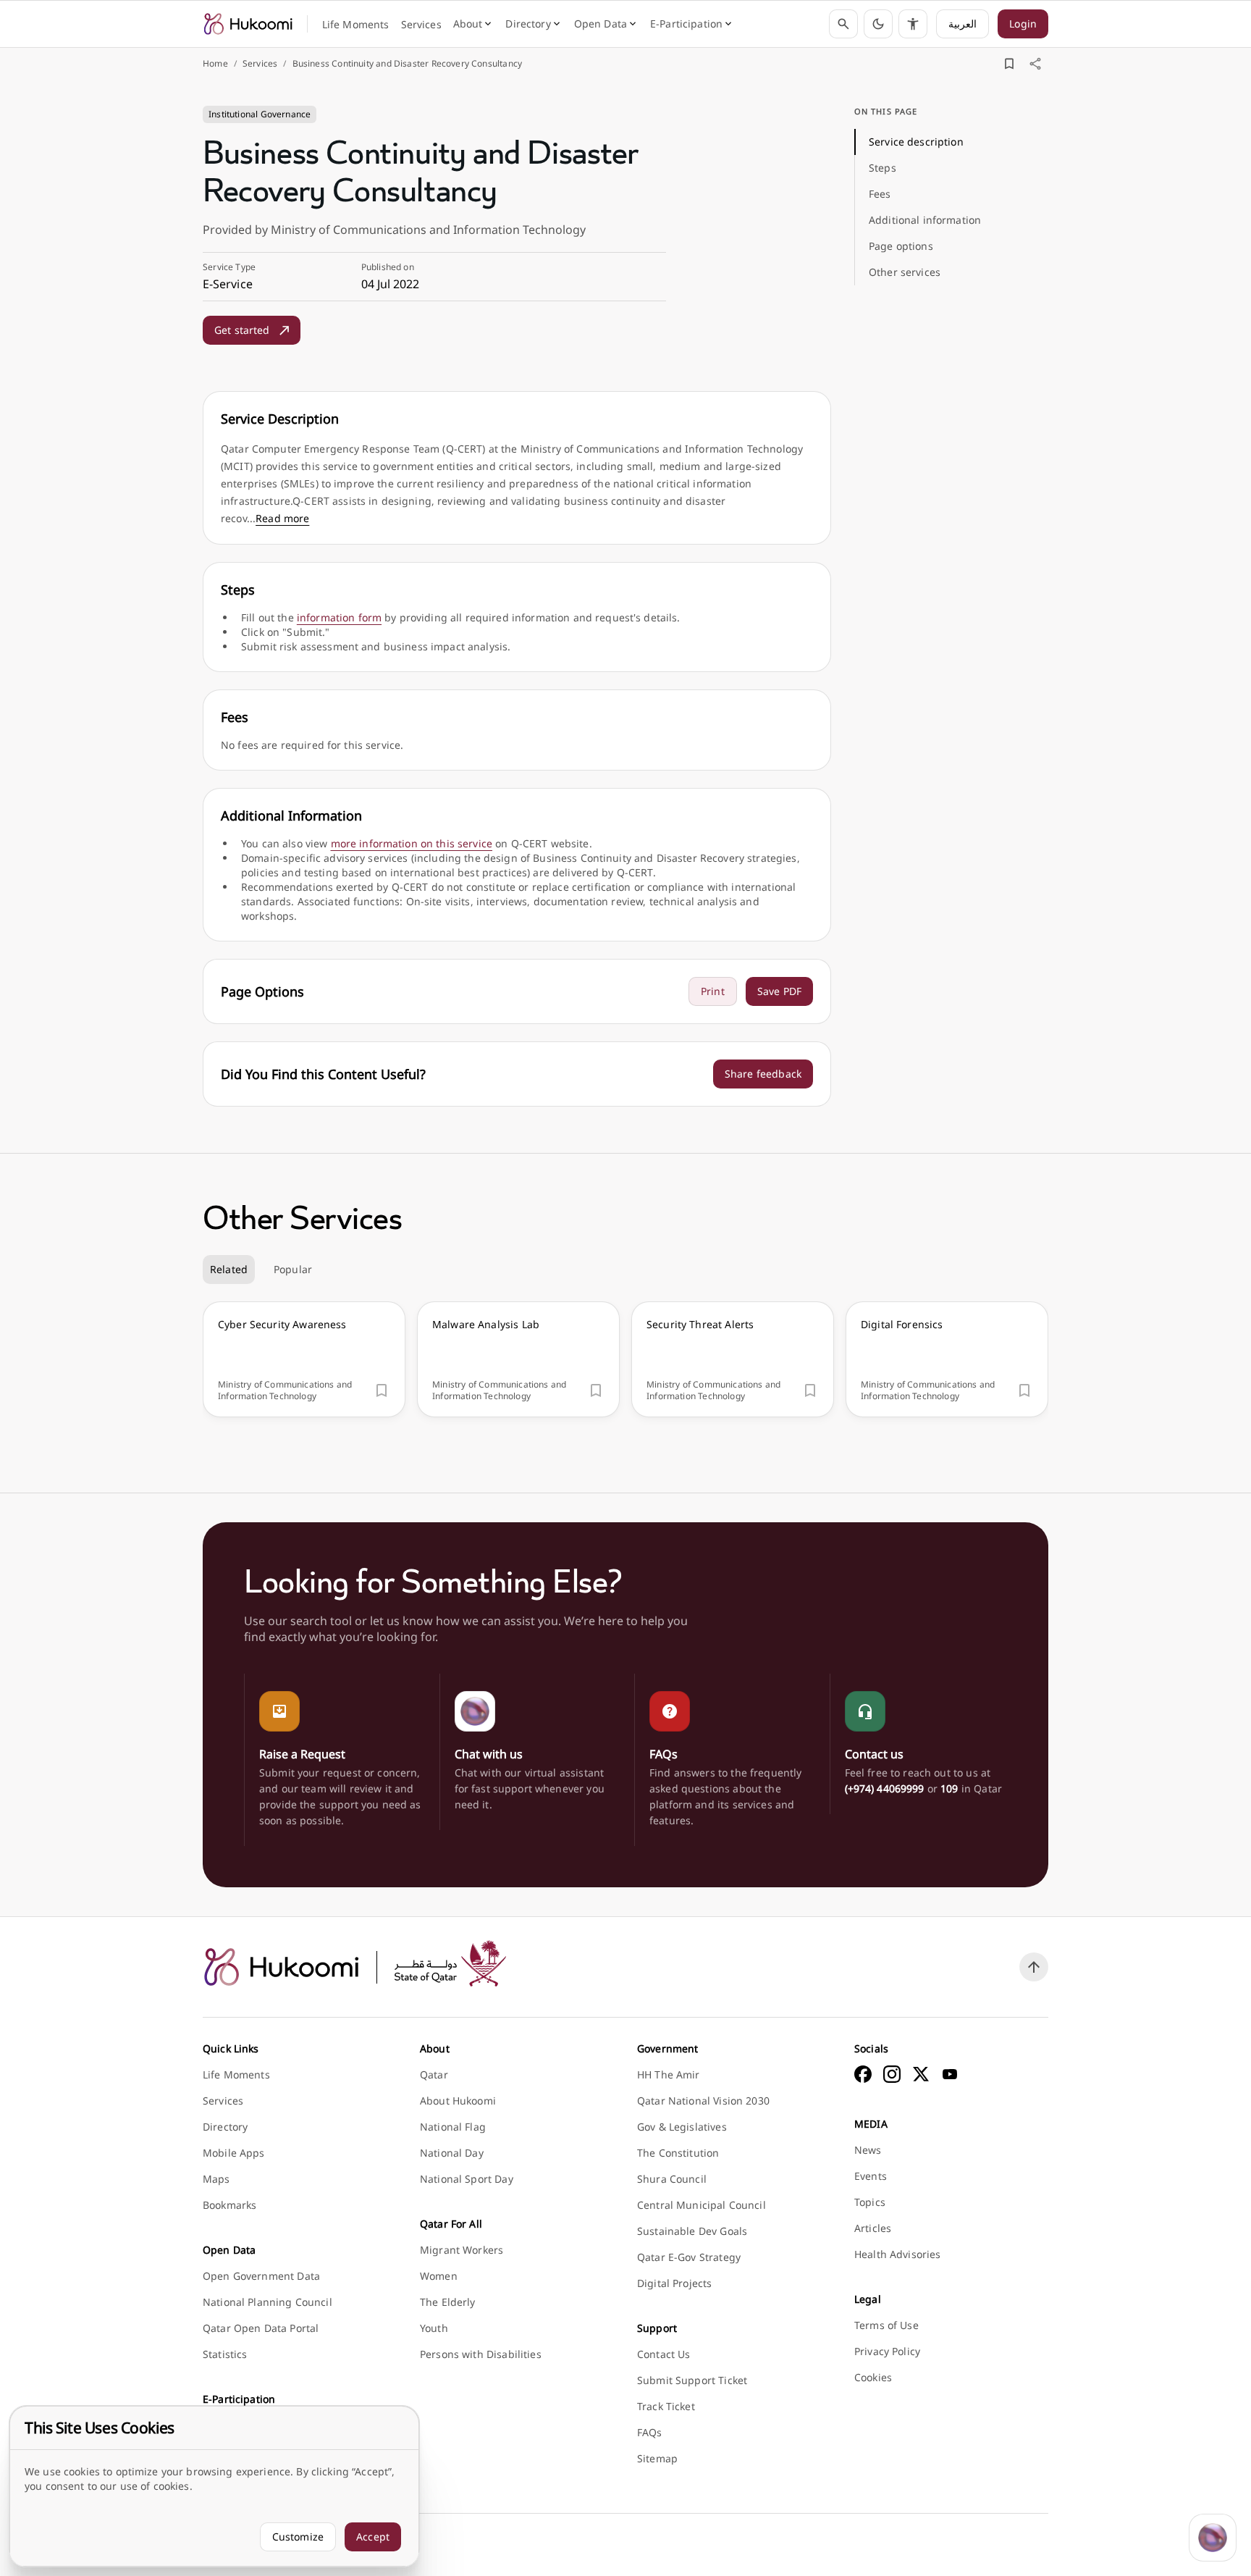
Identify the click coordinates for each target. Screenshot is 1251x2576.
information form (339, 617)
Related (229, 1269)
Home (215, 64)
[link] (248, 24)
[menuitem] (356, 25)
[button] (878, 24)
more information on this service (412, 843)
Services (260, 64)
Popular (293, 1269)
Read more (282, 518)
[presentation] (304, 1359)
